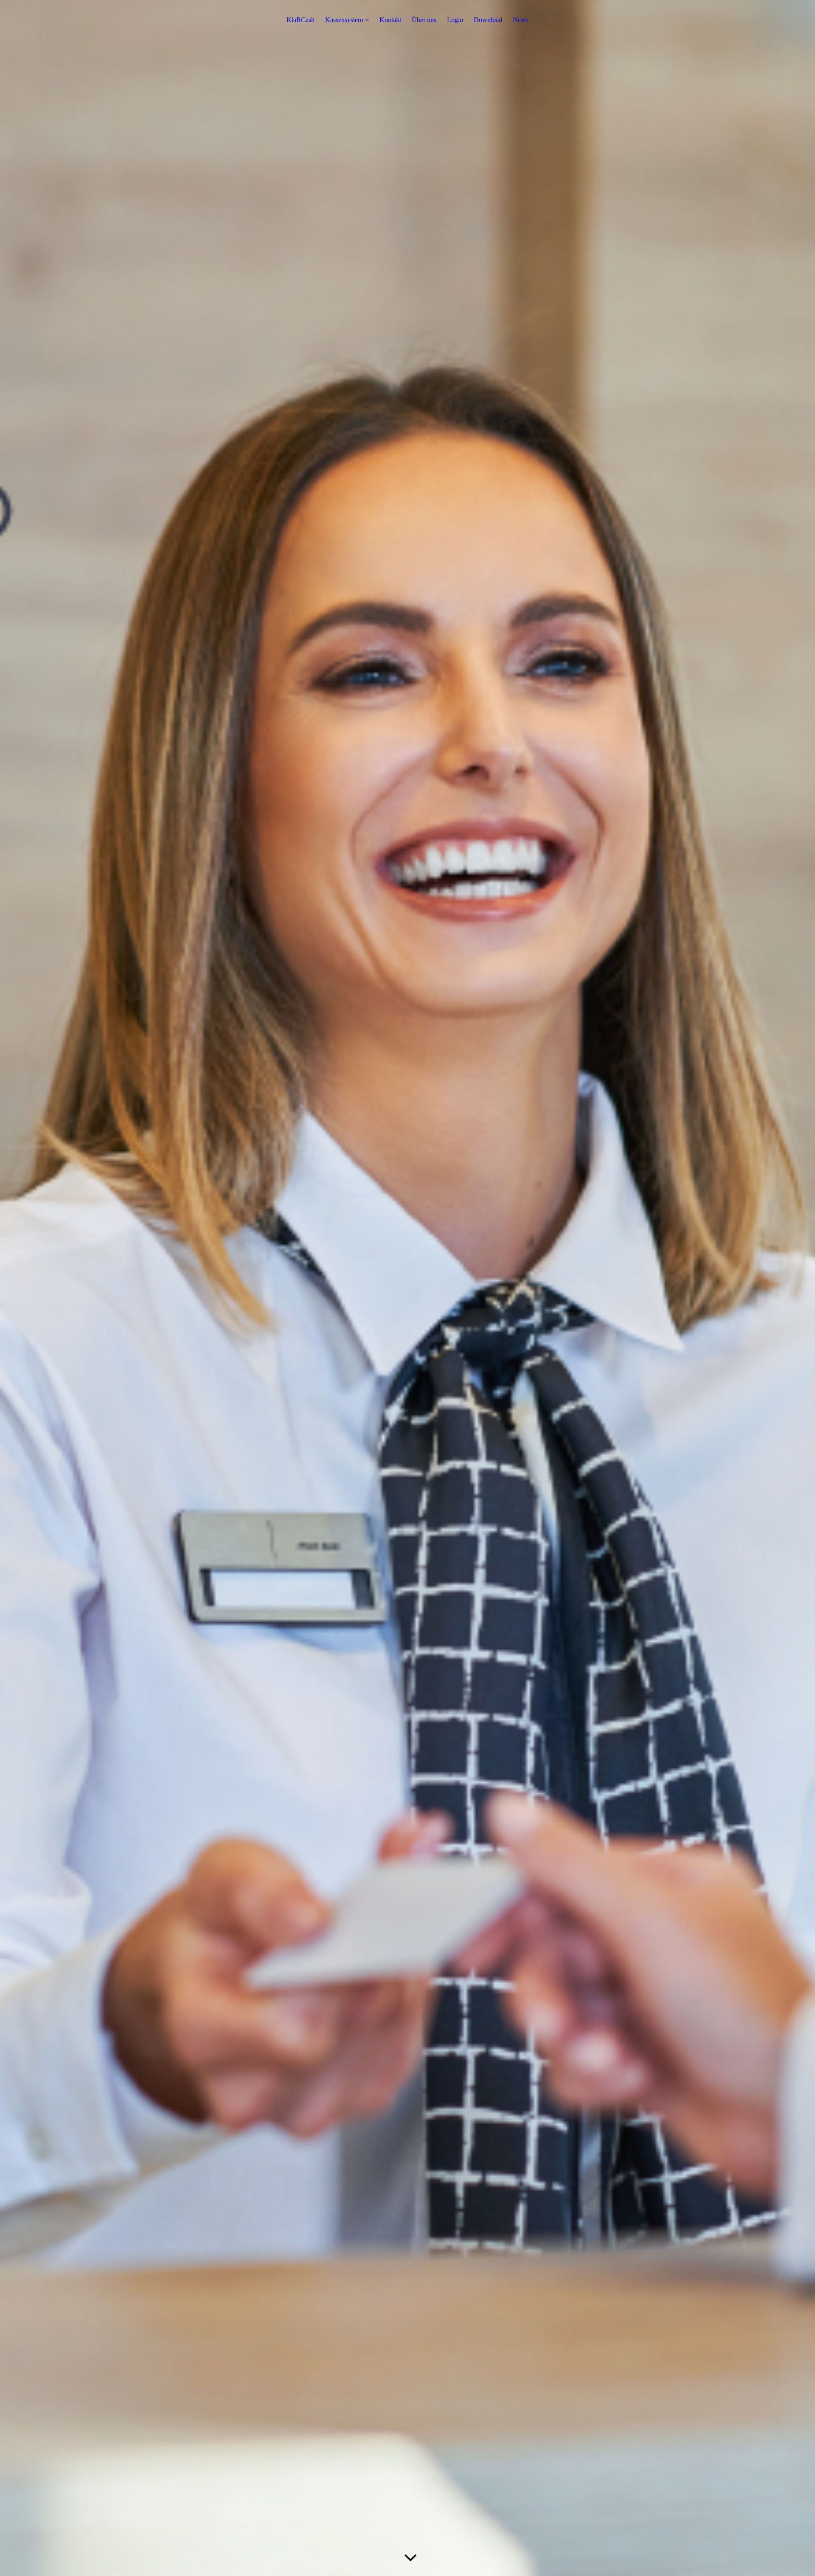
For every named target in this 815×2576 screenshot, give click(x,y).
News (521, 20)
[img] (407, 1288)
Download (488, 20)
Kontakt (390, 20)
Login (455, 20)
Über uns (424, 20)
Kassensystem (344, 20)
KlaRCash (301, 20)
